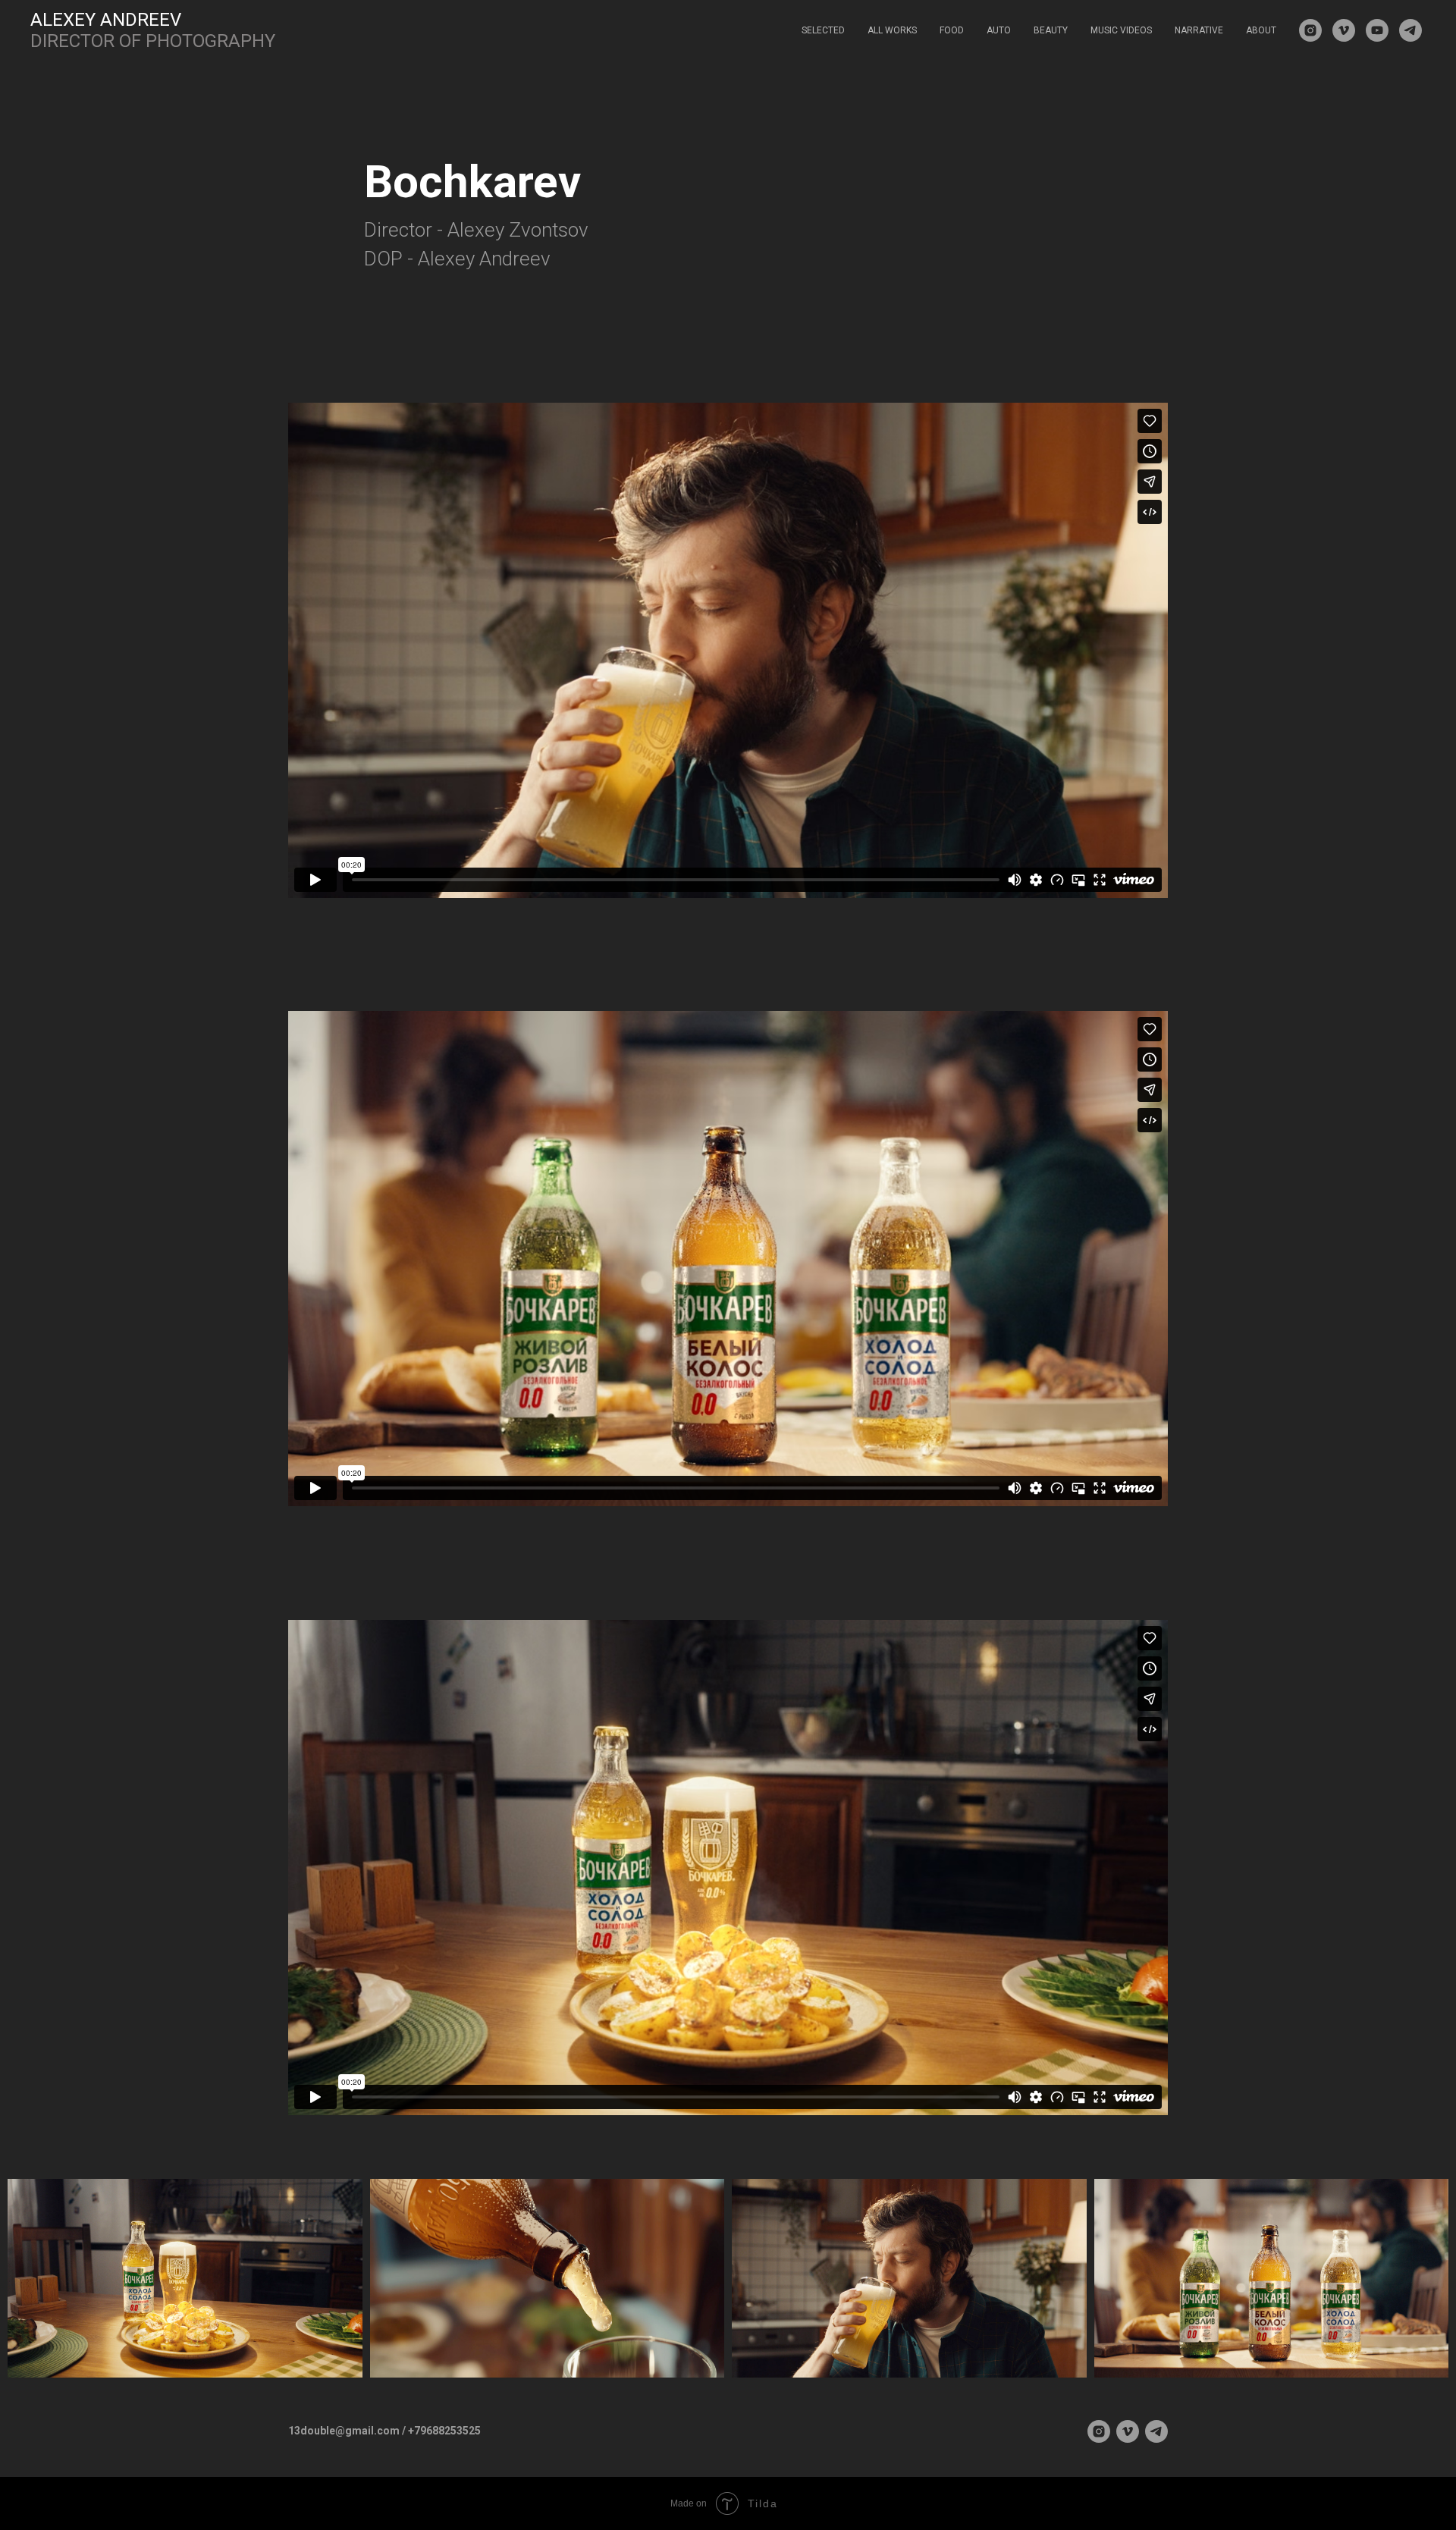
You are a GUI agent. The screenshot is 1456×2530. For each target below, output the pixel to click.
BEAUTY (1051, 30)
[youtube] (1377, 30)
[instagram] (1310, 30)
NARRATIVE (1199, 30)
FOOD (952, 30)
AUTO (999, 30)
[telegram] (1410, 30)
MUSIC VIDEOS (1121, 30)
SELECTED (823, 30)
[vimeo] (1344, 30)
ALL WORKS (892, 30)
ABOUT (1261, 30)
